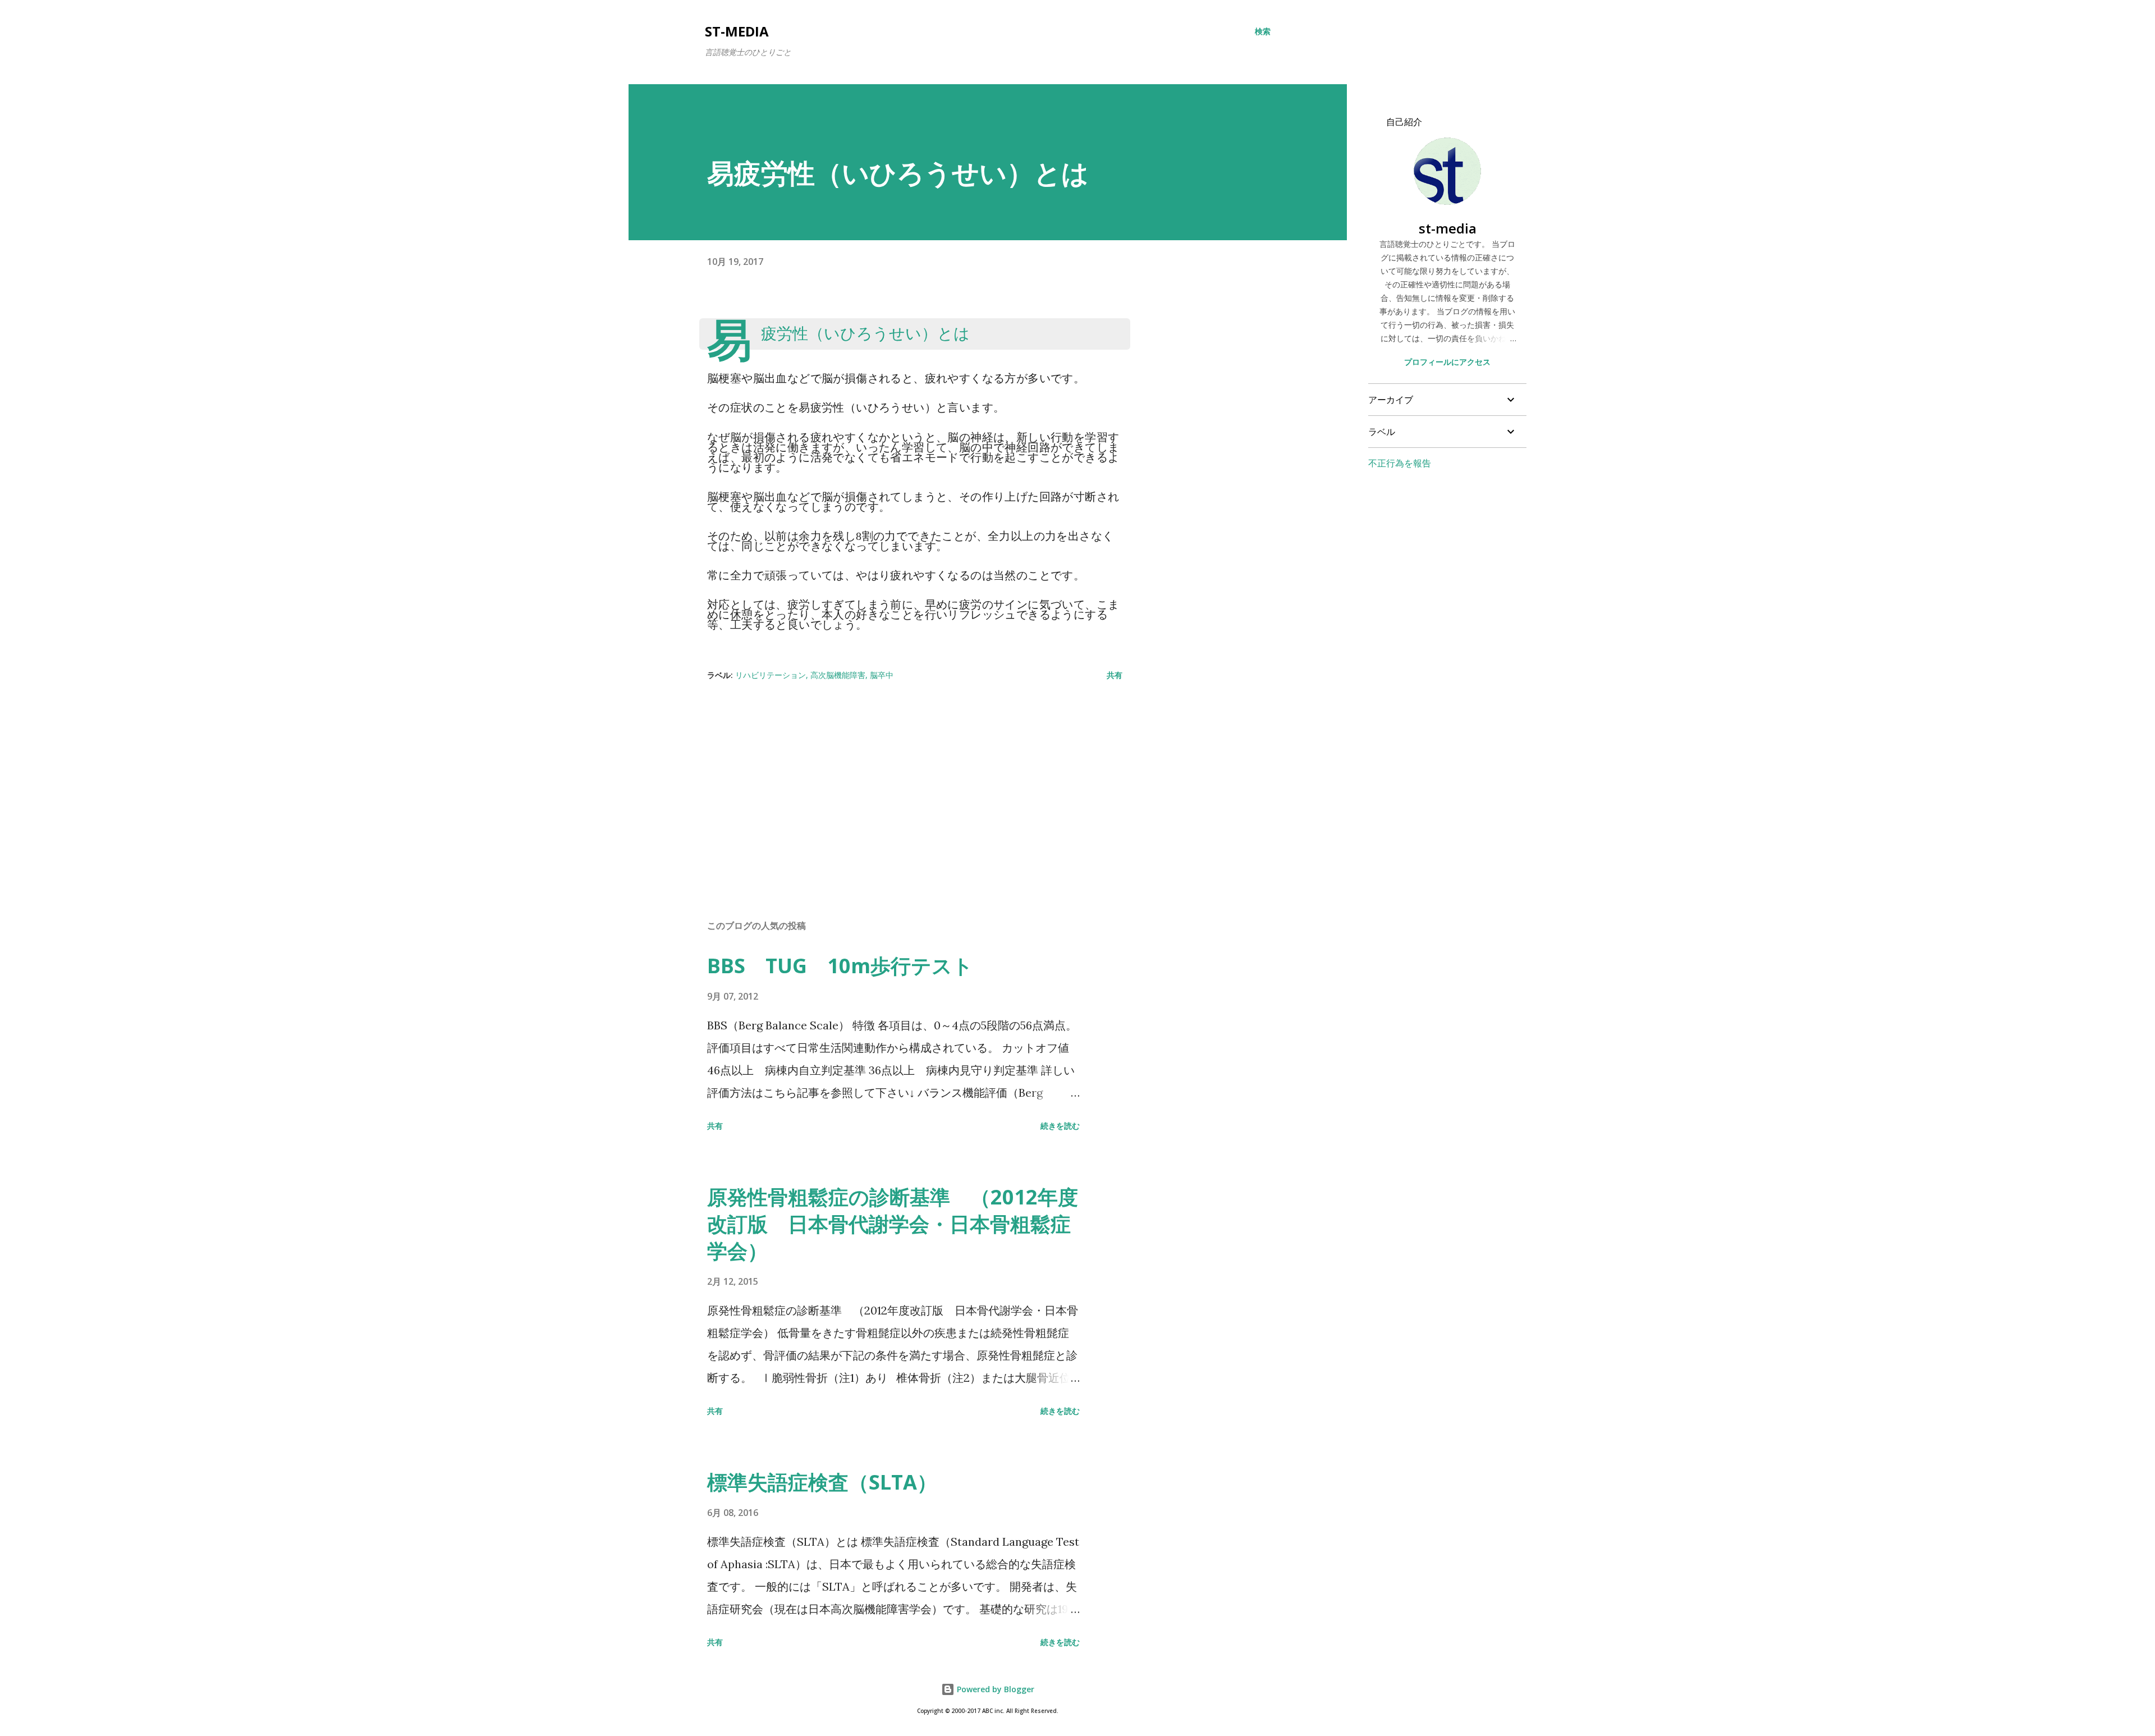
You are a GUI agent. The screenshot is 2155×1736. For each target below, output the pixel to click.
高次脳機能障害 (838, 675)
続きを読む (1060, 1126)
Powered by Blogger (994, 1689)
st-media (737, 31)
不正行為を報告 (1400, 463)
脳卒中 (882, 675)
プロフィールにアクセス (1447, 362)
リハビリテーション (771, 675)
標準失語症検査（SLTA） (822, 1482)
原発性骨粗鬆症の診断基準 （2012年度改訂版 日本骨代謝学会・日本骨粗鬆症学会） (893, 1224)
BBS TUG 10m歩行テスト (840, 966)
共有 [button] (1115, 675)
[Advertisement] (897, 780)
